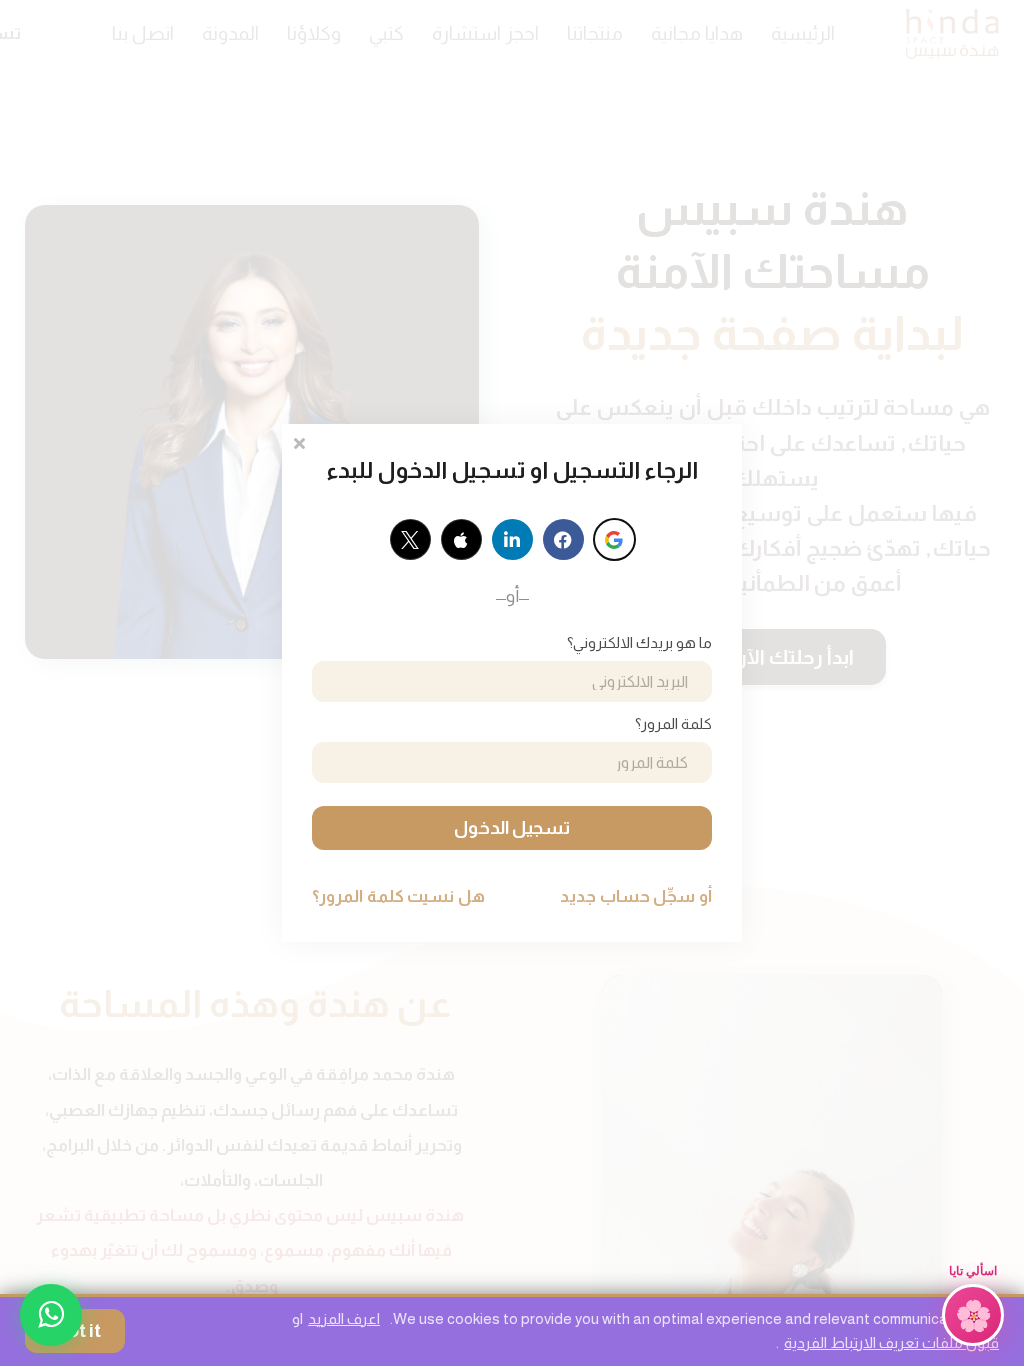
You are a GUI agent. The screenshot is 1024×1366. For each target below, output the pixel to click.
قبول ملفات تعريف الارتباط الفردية (891, 1342)
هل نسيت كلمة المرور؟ (398, 896)
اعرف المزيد (344, 1318)
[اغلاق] (299, 441)
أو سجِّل (636, 896)
